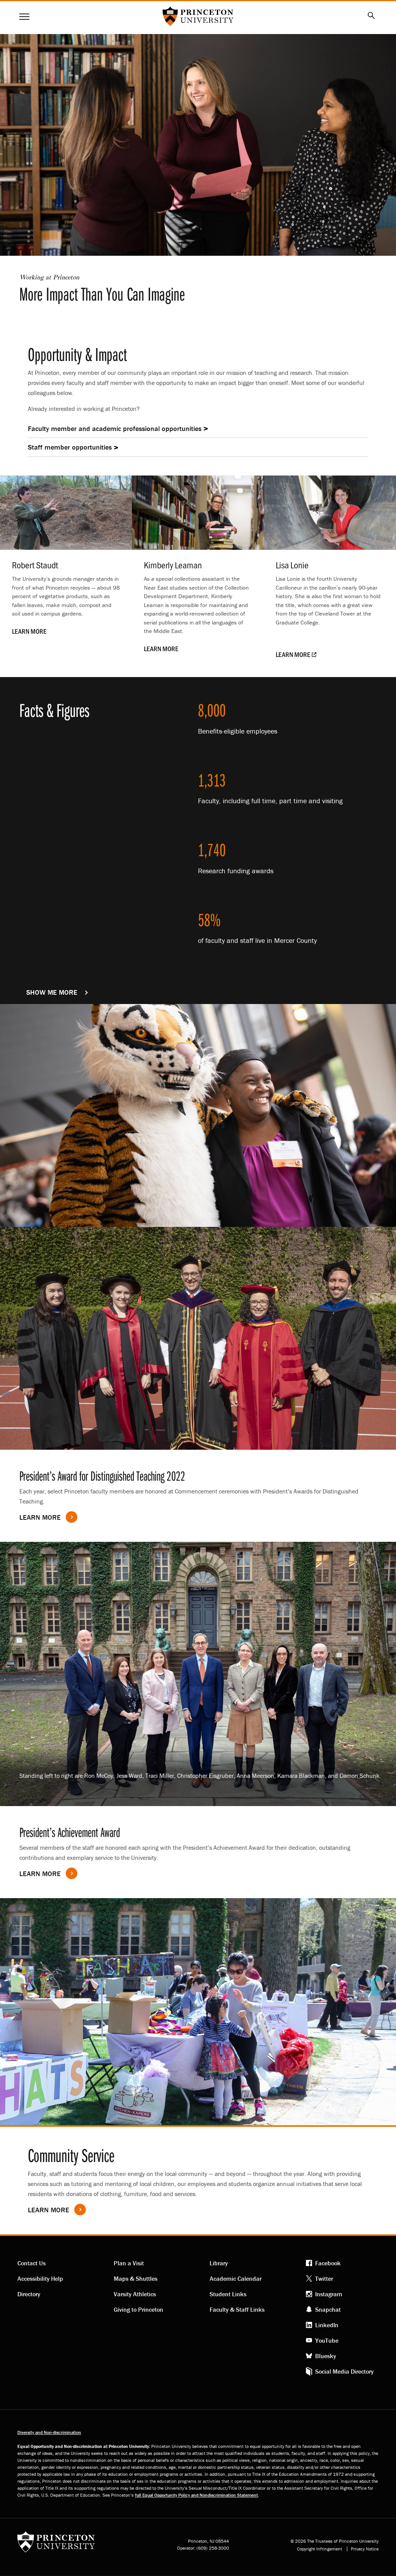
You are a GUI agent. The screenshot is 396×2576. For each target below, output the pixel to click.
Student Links (228, 2294)
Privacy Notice (365, 2549)
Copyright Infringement (320, 2549)
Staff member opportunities (70, 447)
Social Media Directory (344, 2371)
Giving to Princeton (138, 2309)
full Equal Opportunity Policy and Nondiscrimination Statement (196, 2495)
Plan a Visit (129, 2263)
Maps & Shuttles (136, 2278)
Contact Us (32, 2263)
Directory (29, 2294)
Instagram (329, 2294)
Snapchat (328, 2309)
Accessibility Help (40, 2278)
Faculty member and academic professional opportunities (115, 428)
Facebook (328, 2263)
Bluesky (326, 2356)
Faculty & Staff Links (237, 2309)
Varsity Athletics (135, 2294)
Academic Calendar (236, 2278)
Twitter (324, 2278)
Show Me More (61, 992)
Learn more (40, 1517)
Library (219, 2263)
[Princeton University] (56, 2544)
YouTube (327, 2340)
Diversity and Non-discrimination (49, 2432)
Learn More (40, 1874)
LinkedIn (327, 2325)
